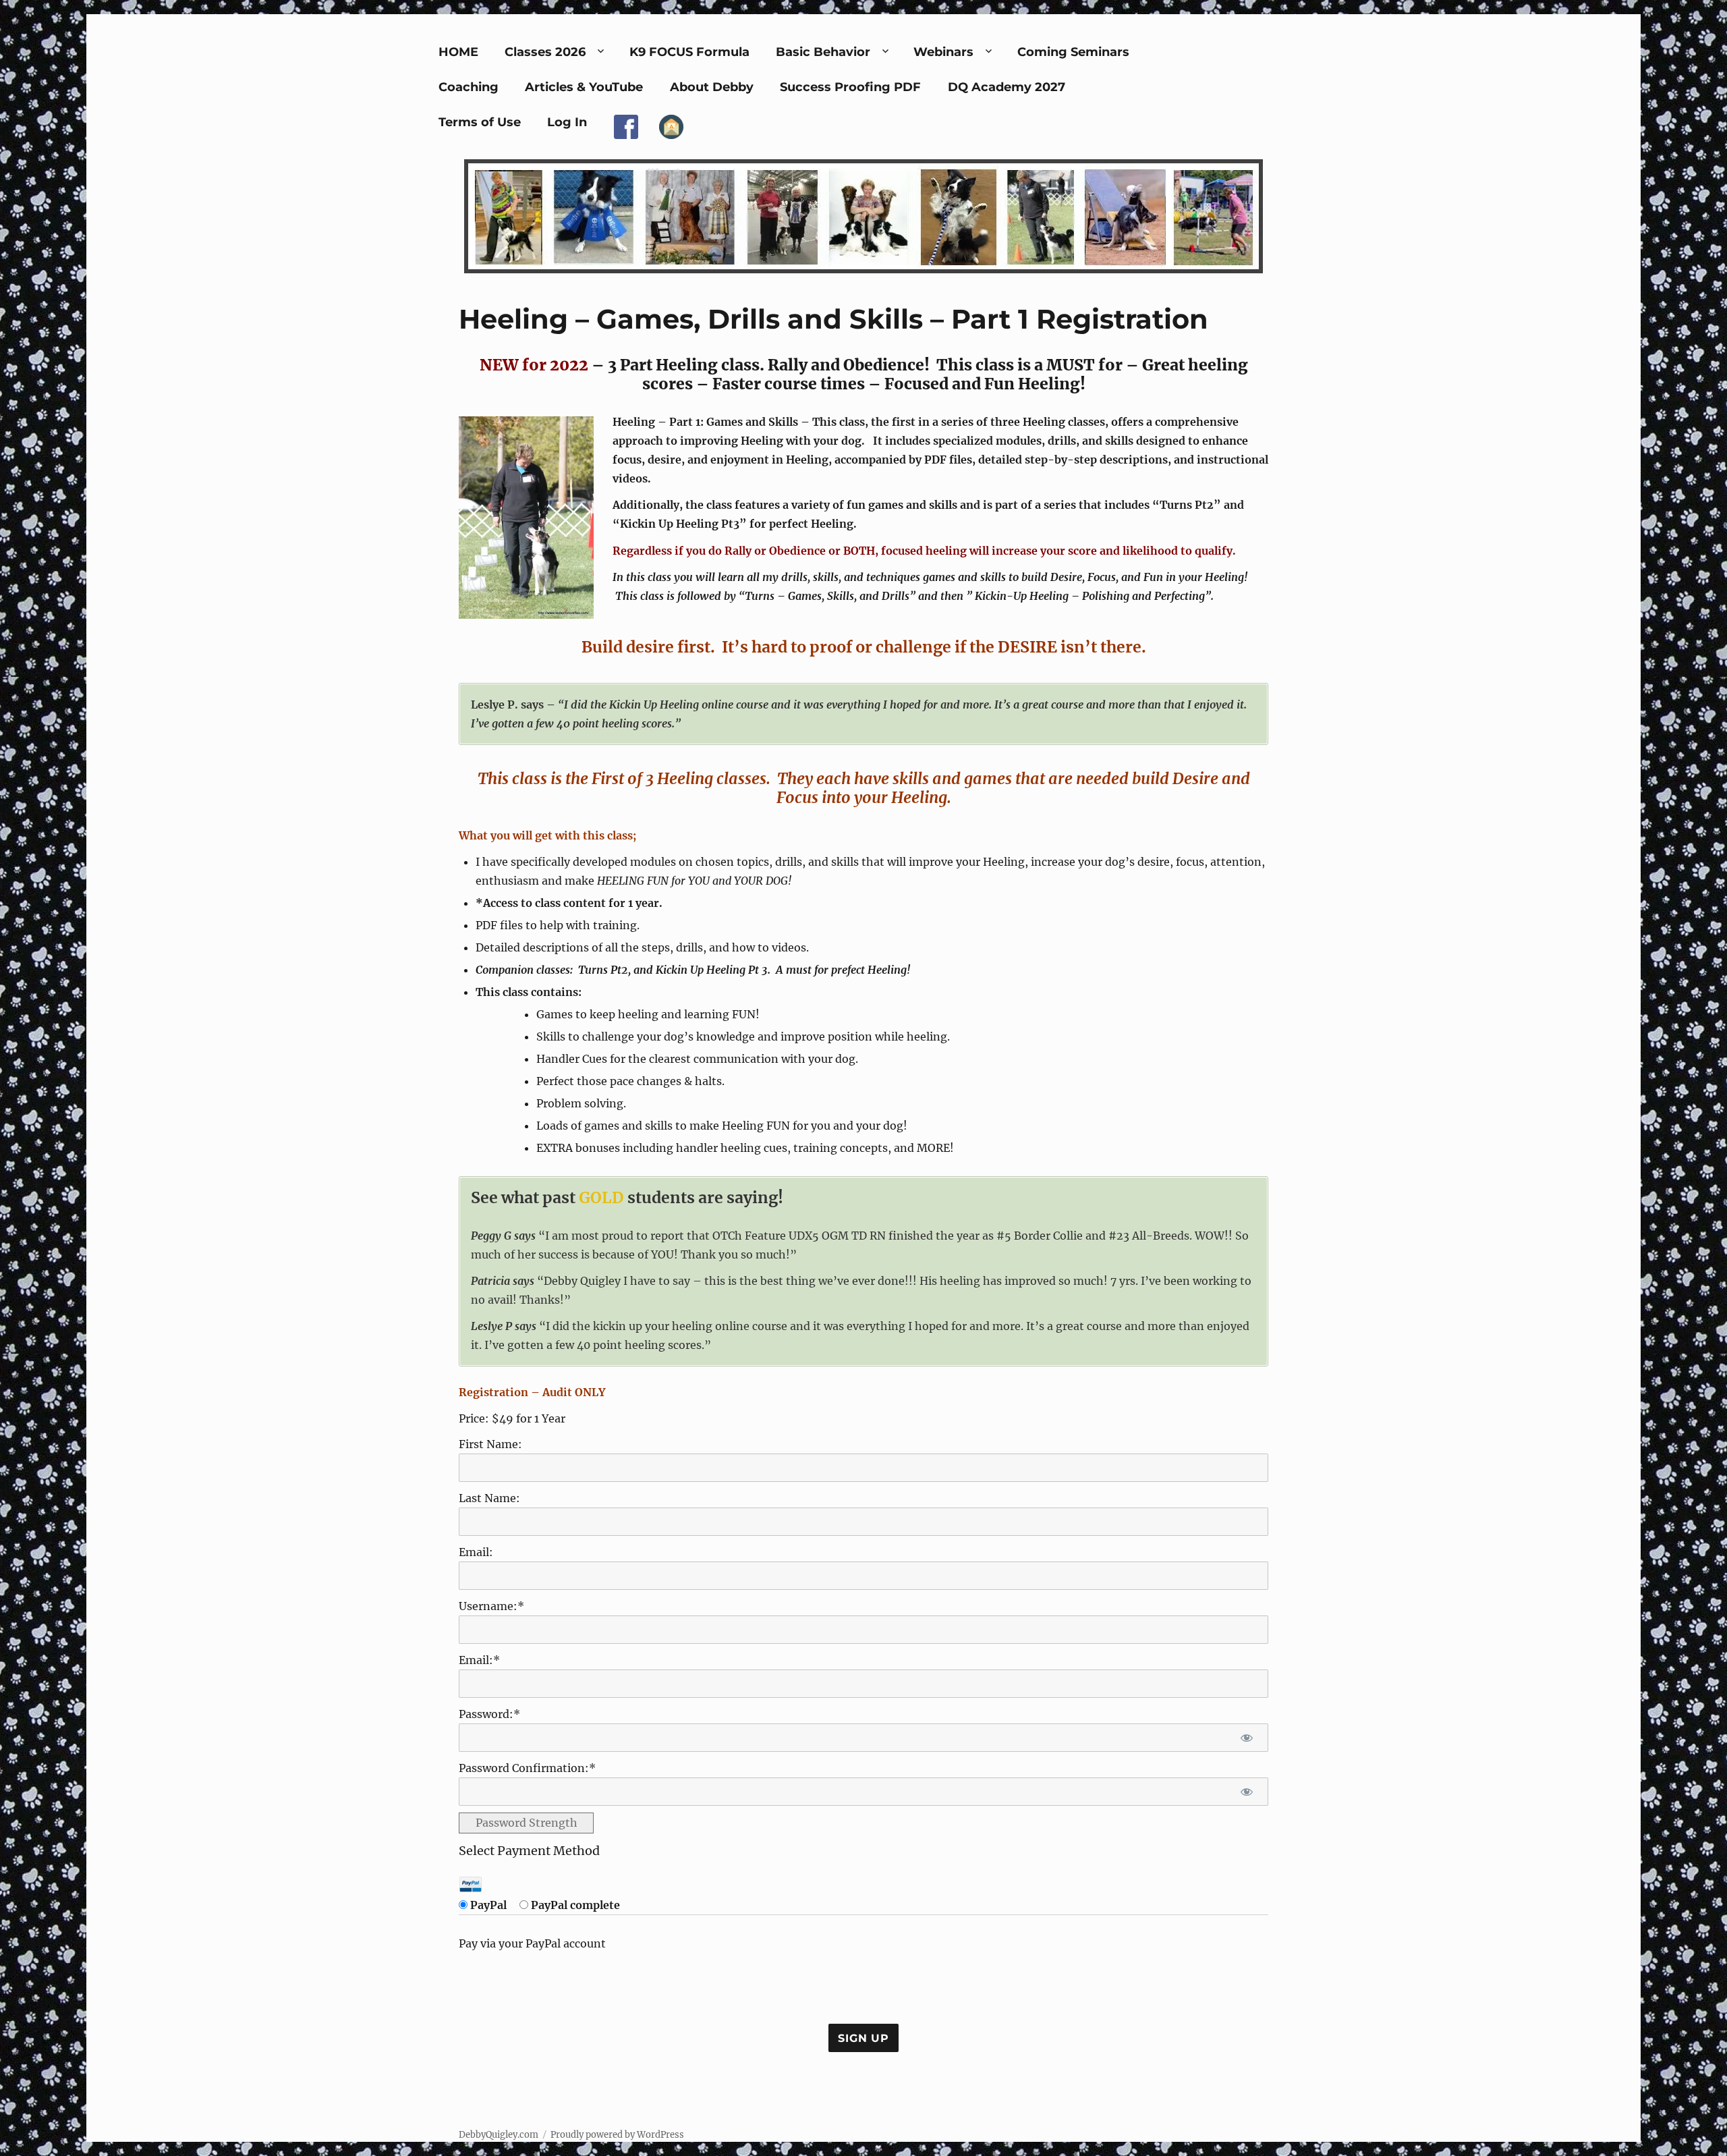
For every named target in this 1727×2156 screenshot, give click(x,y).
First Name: (490, 1444)
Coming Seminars (1073, 52)
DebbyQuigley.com (499, 2135)
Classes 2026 (545, 52)
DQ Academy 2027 (1007, 87)
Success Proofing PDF (850, 87)
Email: (476, 1552)
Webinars (943, 52)
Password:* (489, 1714)
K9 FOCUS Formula (689, 52)
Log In (567, 122)
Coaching (469, 87)
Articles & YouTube (584, 87)
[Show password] (1246, 1738)
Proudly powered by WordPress (617, 2135)
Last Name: (489, 1498)
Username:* (491, 1606)
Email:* (479, 1660)
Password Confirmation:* (527, 1768)
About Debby (712, 87)
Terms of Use (480, 122)
